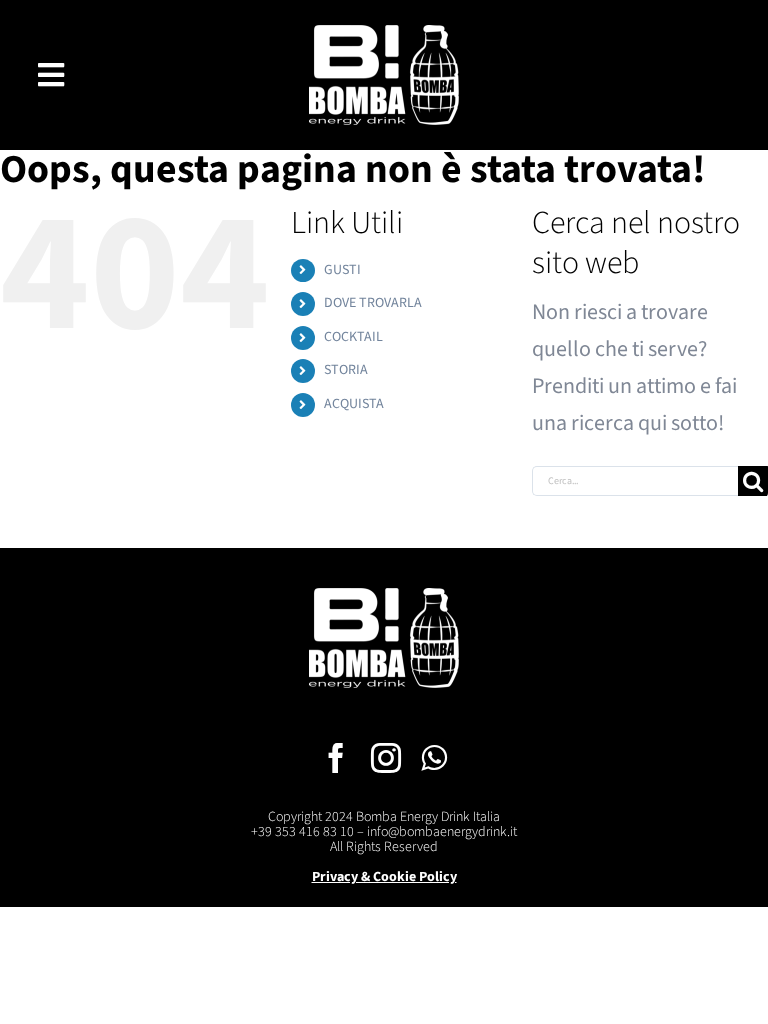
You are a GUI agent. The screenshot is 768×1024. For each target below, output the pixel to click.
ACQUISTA (354, 404)
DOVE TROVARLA (373, 303)
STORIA (346, 370)
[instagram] (386, 758)
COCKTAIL (353, 337)
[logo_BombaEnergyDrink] (384, 36)
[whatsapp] (434, 758)
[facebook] (336, 758)
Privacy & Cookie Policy (384, 877)
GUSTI (342, 270)
